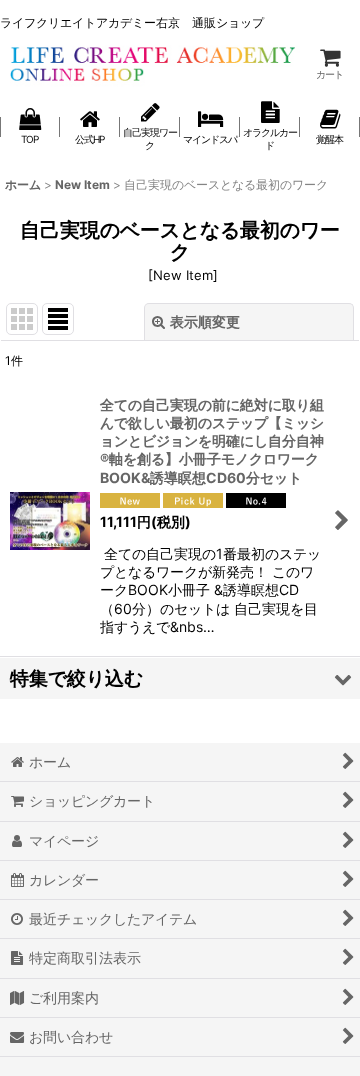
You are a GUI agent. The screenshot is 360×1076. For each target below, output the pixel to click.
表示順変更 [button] (205, 321)
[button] (180, 678)
